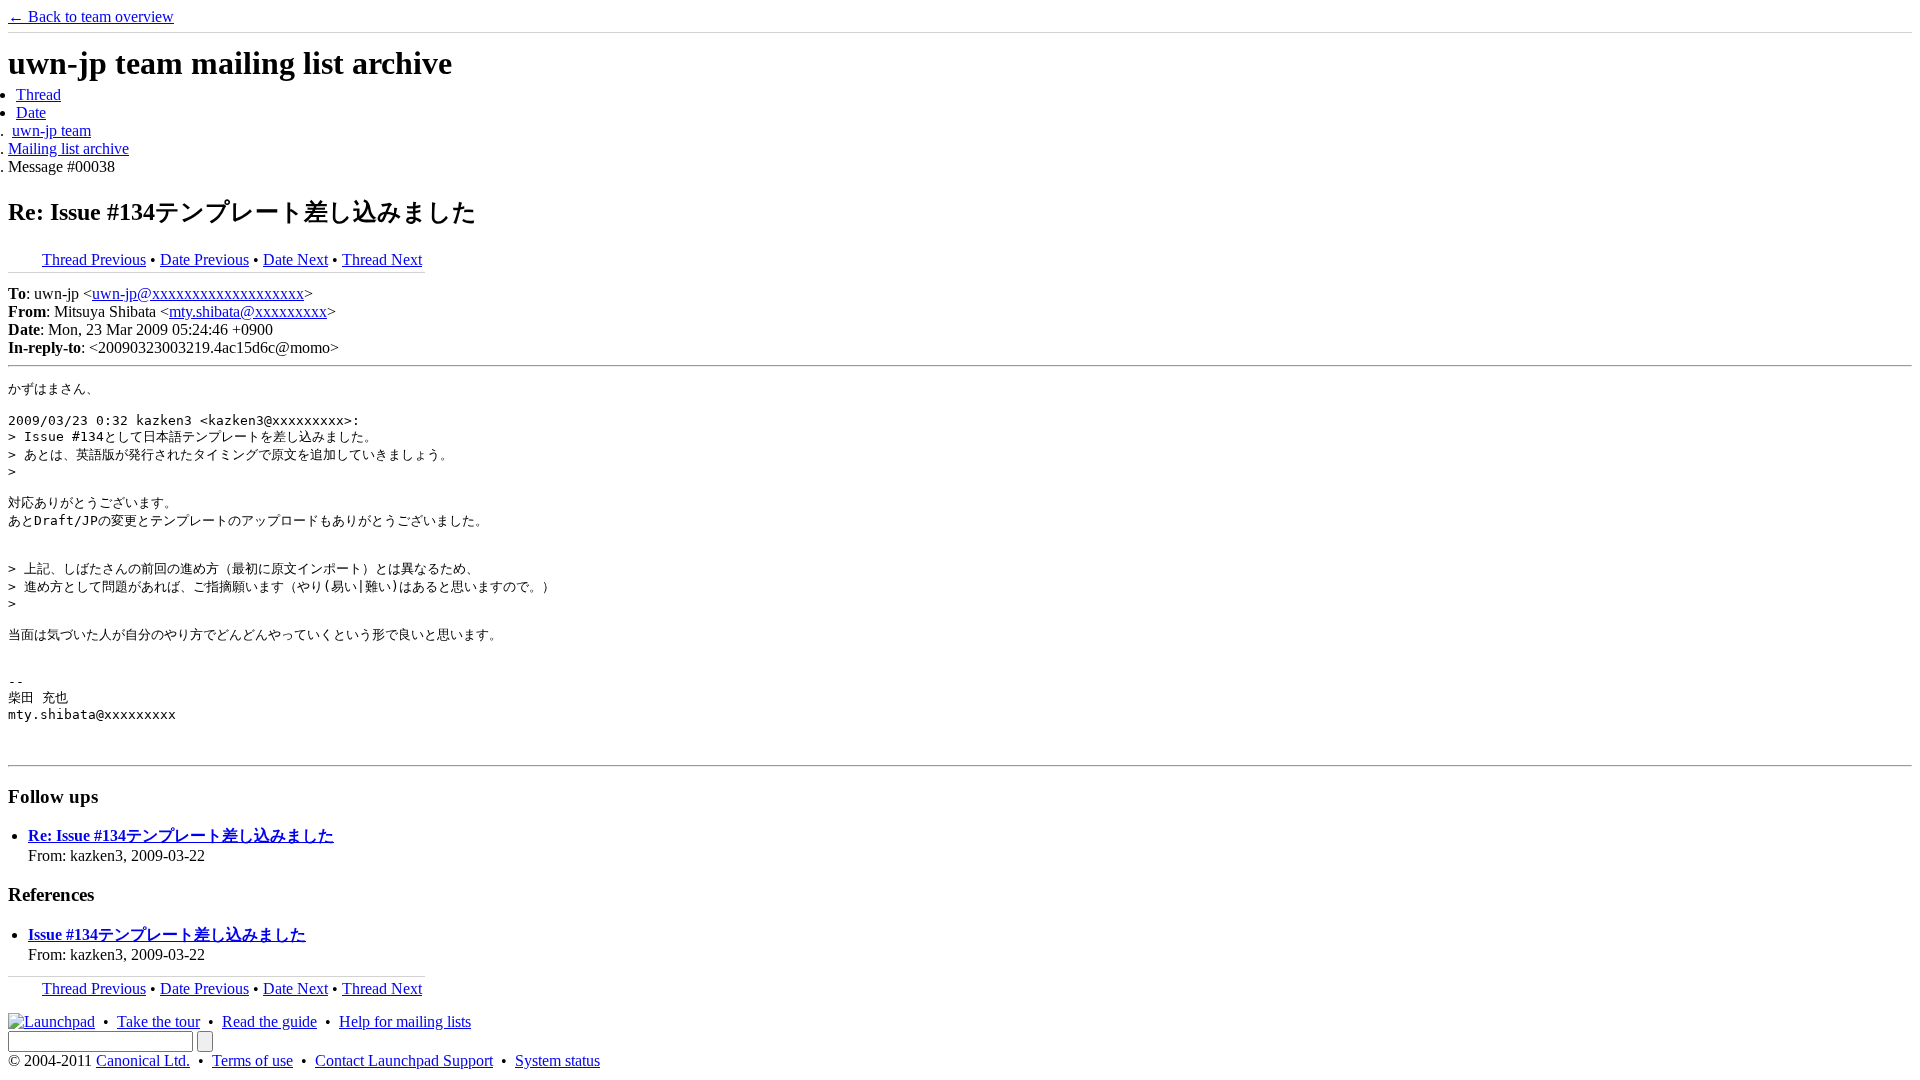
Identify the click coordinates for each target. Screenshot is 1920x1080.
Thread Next (382, 259)
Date (31, 112)
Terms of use (252, 1060)
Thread (38, 94)
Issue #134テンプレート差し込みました (167, 934)
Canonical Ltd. (143, 1060)
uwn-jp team (51, 130)
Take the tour (158, 1021)
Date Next (295, 259)
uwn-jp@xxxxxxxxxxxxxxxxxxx (198, 293)
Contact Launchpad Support (404, 1060)
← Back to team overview (91, 16)
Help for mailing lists (405, 1021)
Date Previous (204, 259)
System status (557, 1060)
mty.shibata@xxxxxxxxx (248, 311)
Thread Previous (94, 259)
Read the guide (269, 1021)
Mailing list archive (68, 148)
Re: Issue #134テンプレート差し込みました (181, 835)
